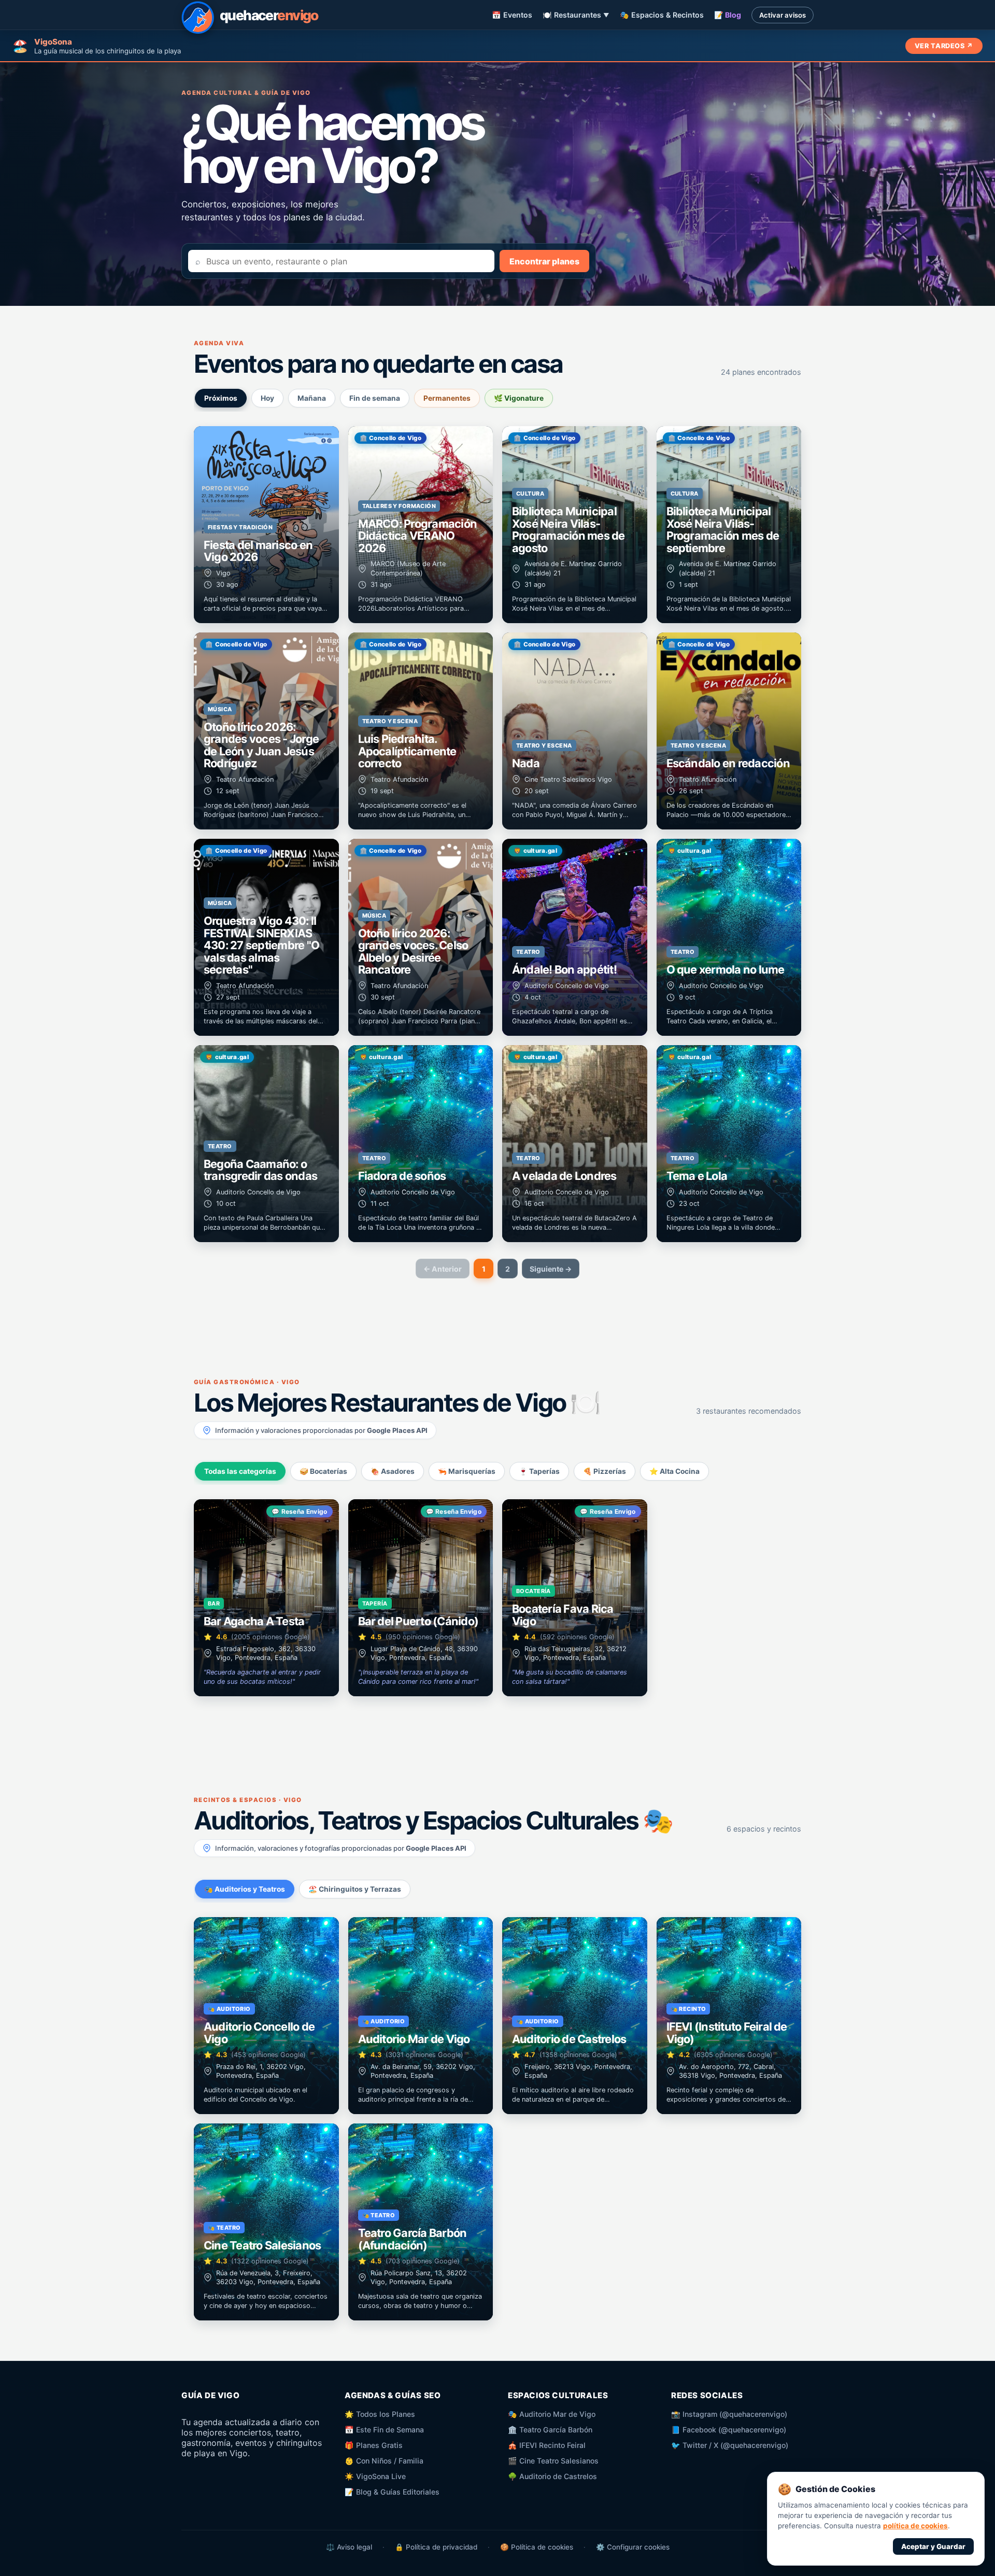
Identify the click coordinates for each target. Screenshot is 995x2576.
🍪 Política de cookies (537, 2547)
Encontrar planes (544, 261)
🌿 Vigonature (519, 398)
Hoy (267, 398)
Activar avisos (783, 15)
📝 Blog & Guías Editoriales (392, 2492)
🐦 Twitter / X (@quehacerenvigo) (730, 2445)
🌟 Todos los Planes (380, 2414)
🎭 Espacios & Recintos (662, 15)
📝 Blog (728, 15)
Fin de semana (375, 398)
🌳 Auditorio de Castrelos (552, 2476)
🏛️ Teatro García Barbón (550, 2430)
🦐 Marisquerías (467, 1471)
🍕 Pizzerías (605, 1471)
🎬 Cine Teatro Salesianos (553, 2461)
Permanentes (447, 398)
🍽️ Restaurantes (576, 15)
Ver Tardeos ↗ (944, 46)
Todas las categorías (240, 1471)
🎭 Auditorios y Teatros (245, 1889)
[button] (266, 525)
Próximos (221, 398)
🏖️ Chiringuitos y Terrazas (355, 1889)
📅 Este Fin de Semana (384, 2430)
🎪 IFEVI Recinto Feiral (547, 2445)
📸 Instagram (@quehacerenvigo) (729, 2414)
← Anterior (443, 1269)
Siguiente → (551, 1269)
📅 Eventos (512, 15)
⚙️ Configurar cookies (633, 2547)
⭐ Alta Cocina (674, 1471)
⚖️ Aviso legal (349, 2547)
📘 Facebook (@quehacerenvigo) (729, 2430)
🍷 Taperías (539, 1471)
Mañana (312, 398)
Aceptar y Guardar (933, 2546)
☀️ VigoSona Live (375, 2476)
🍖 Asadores (393, 1471)
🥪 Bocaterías (323, 1471)
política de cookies (915, 2526)
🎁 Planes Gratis (374, 2445)
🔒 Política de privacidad (436, 2547)
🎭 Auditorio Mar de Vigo (552, 2414)
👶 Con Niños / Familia (384, 2461)
